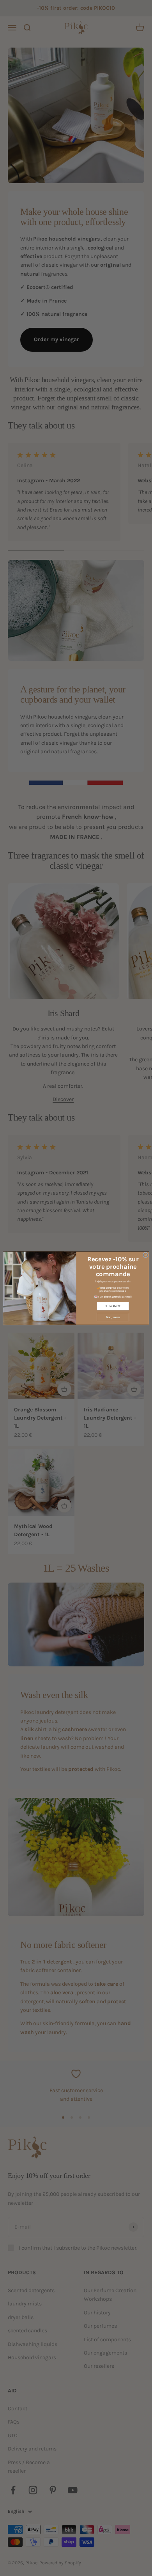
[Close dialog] (146, 1255)
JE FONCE (113, 1306)
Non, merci (113, 1317)
